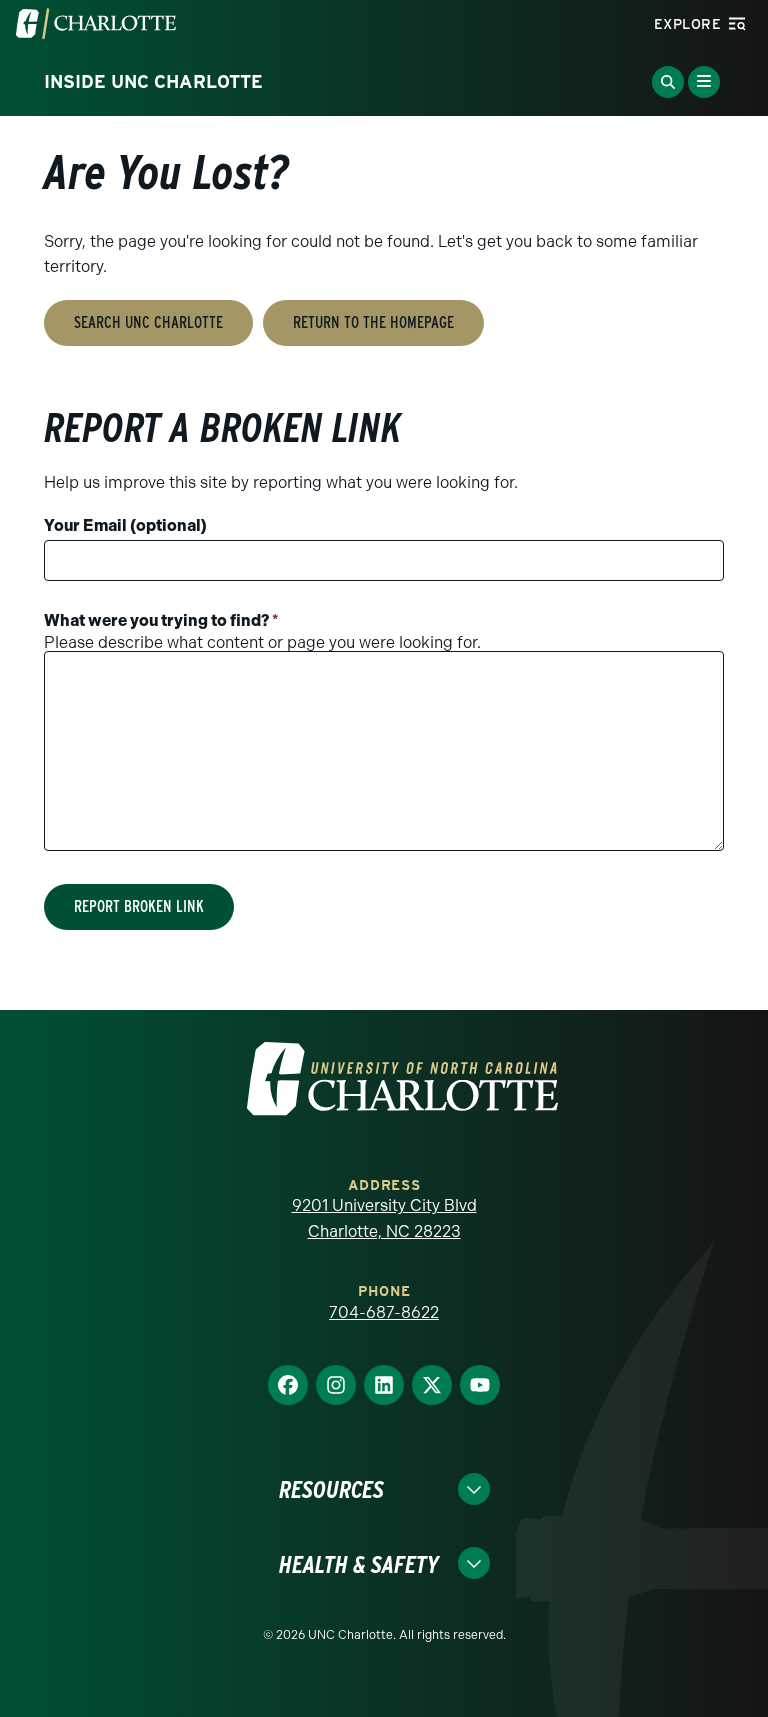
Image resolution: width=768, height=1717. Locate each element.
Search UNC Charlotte (148, 322)
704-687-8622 (384, 1312)
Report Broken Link (139, 906)
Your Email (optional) (125, 525)
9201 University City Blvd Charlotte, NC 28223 (384, 1218)
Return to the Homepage (373, 322)
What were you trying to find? (161, 620)
